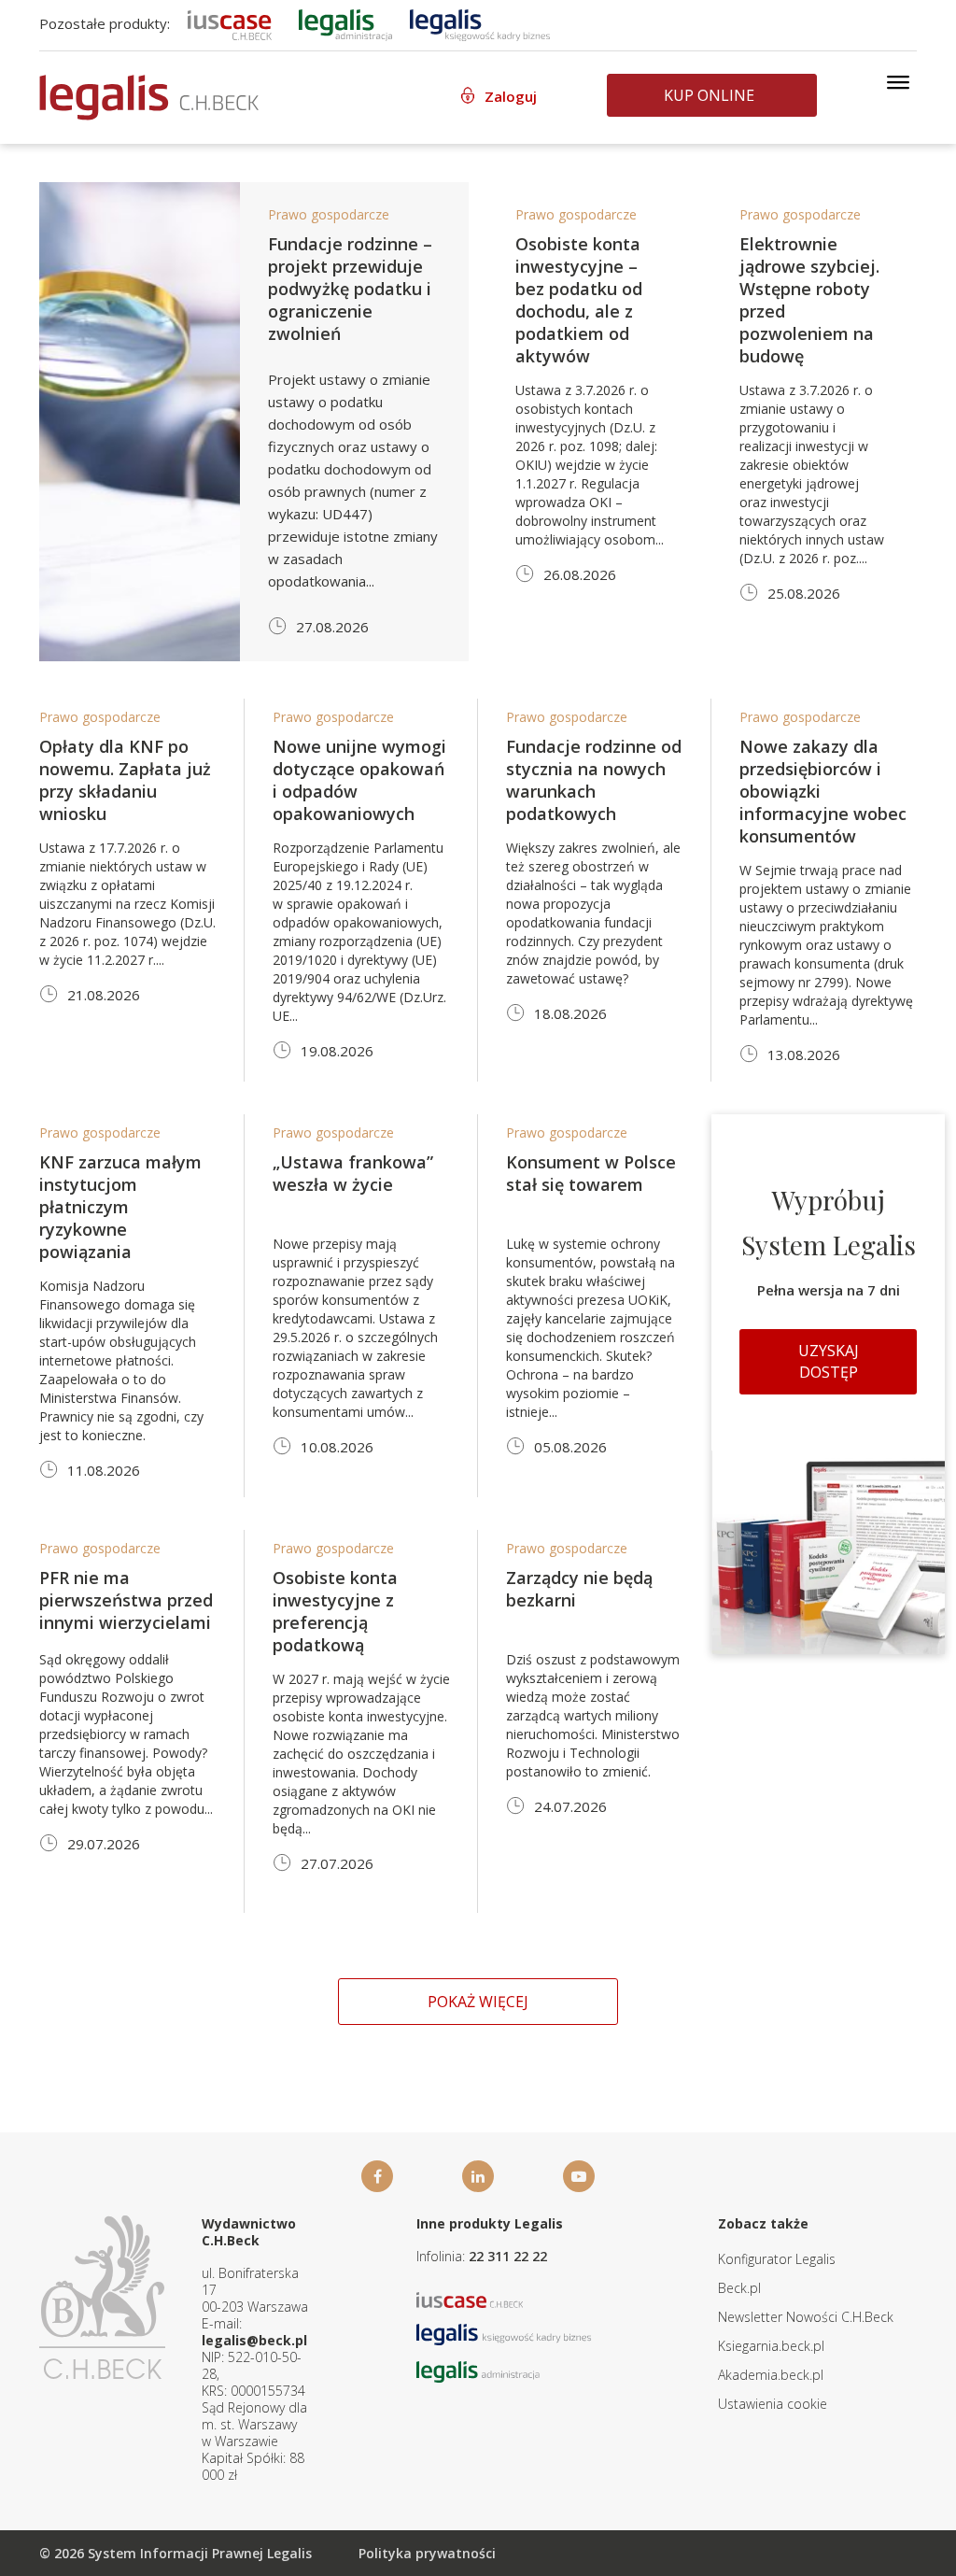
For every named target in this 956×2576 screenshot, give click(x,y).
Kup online (709, 95)
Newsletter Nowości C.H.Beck (806, 2317)
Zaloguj (511, 96)
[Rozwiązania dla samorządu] (345, 23)
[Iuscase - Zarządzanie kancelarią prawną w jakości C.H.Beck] (470, 2298)
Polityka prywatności (427, 2553)
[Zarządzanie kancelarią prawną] (230, 23)
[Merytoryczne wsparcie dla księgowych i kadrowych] (480, 23)
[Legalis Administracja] (478, 2370)
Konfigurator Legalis (777, 2259)
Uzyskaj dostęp (829, 1361)
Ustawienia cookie (773, 2404)
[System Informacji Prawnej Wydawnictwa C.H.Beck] (149, 98)
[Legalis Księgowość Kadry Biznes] (504, 2333)
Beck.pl (739, 2288)
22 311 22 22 (508, 2256)
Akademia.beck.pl (771, 2375)
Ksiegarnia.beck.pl (771, 2346)
